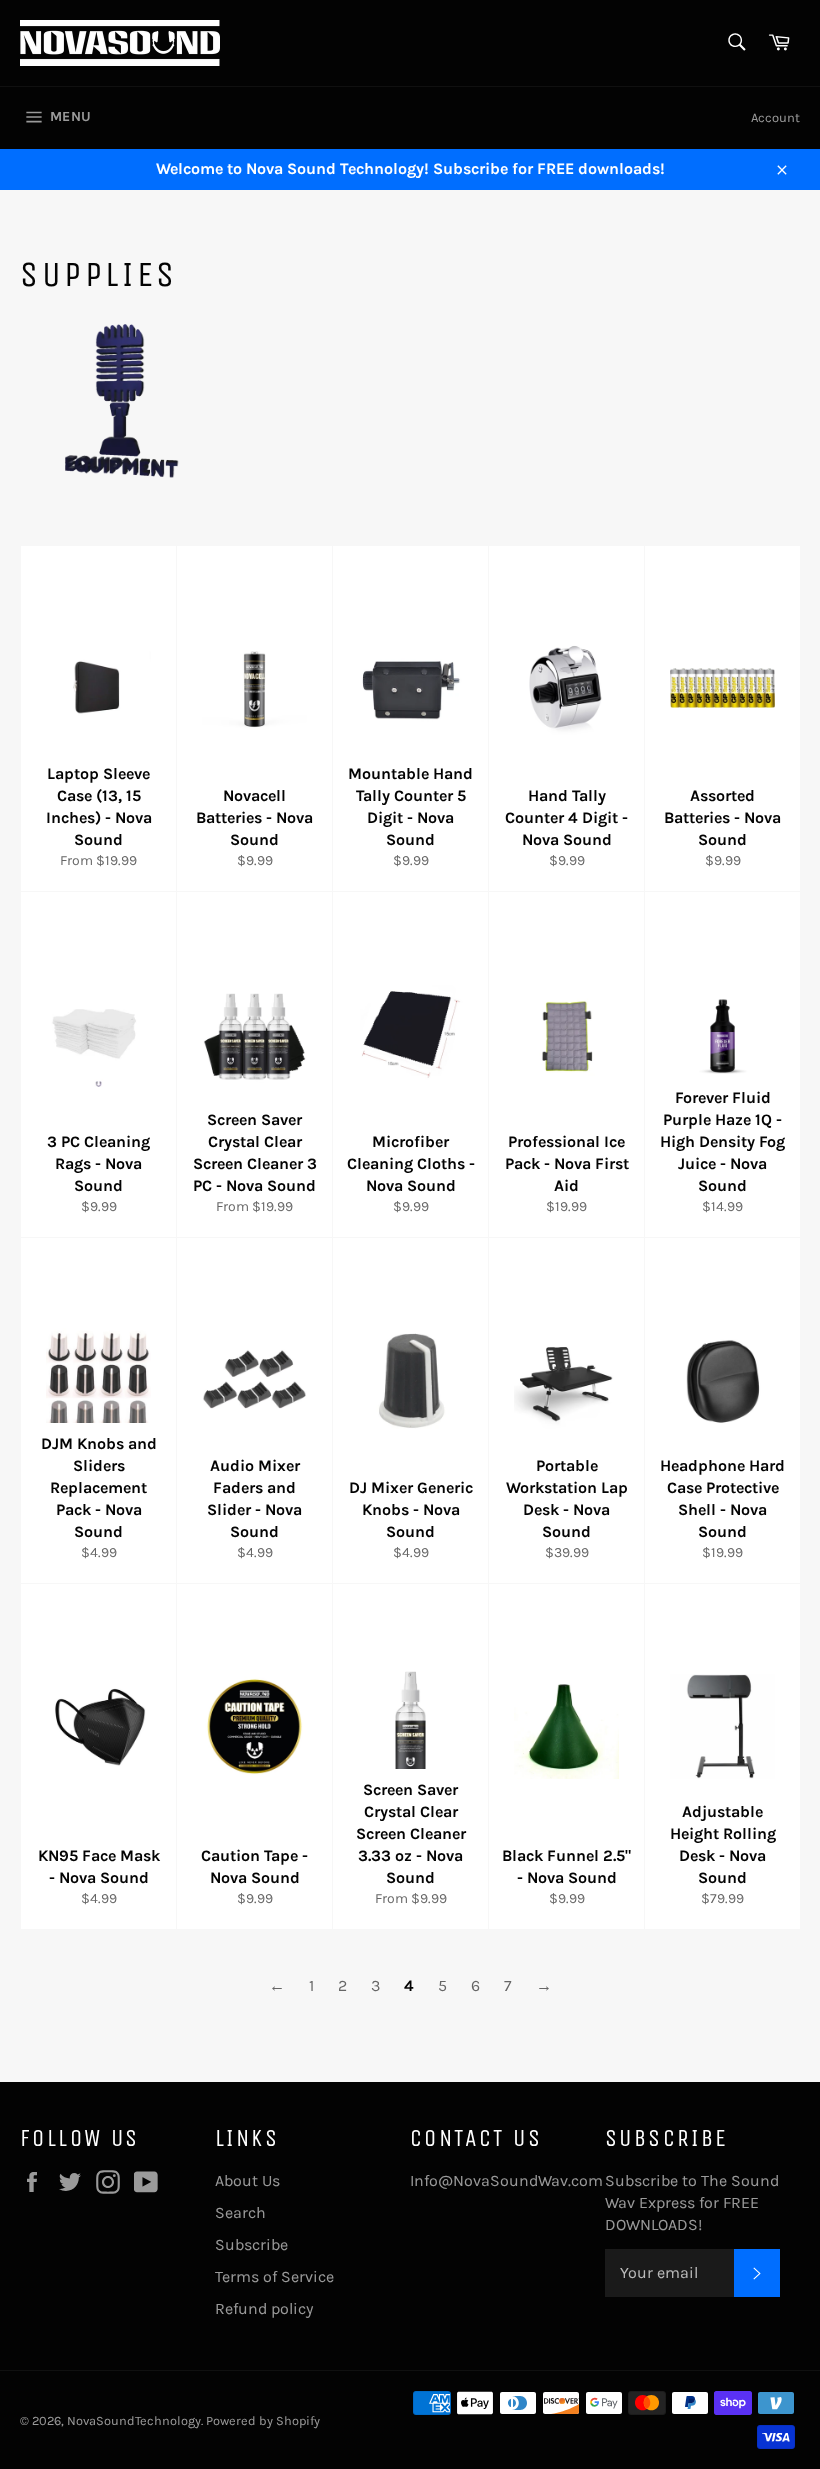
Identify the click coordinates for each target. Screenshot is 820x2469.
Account (775, 117)
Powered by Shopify (263, 2420)
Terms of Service (274, 2276)
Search (240, 2212)
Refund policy (264, 2308)
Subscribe (251, 2244)
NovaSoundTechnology (134, 2420)
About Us (247, 2180)
